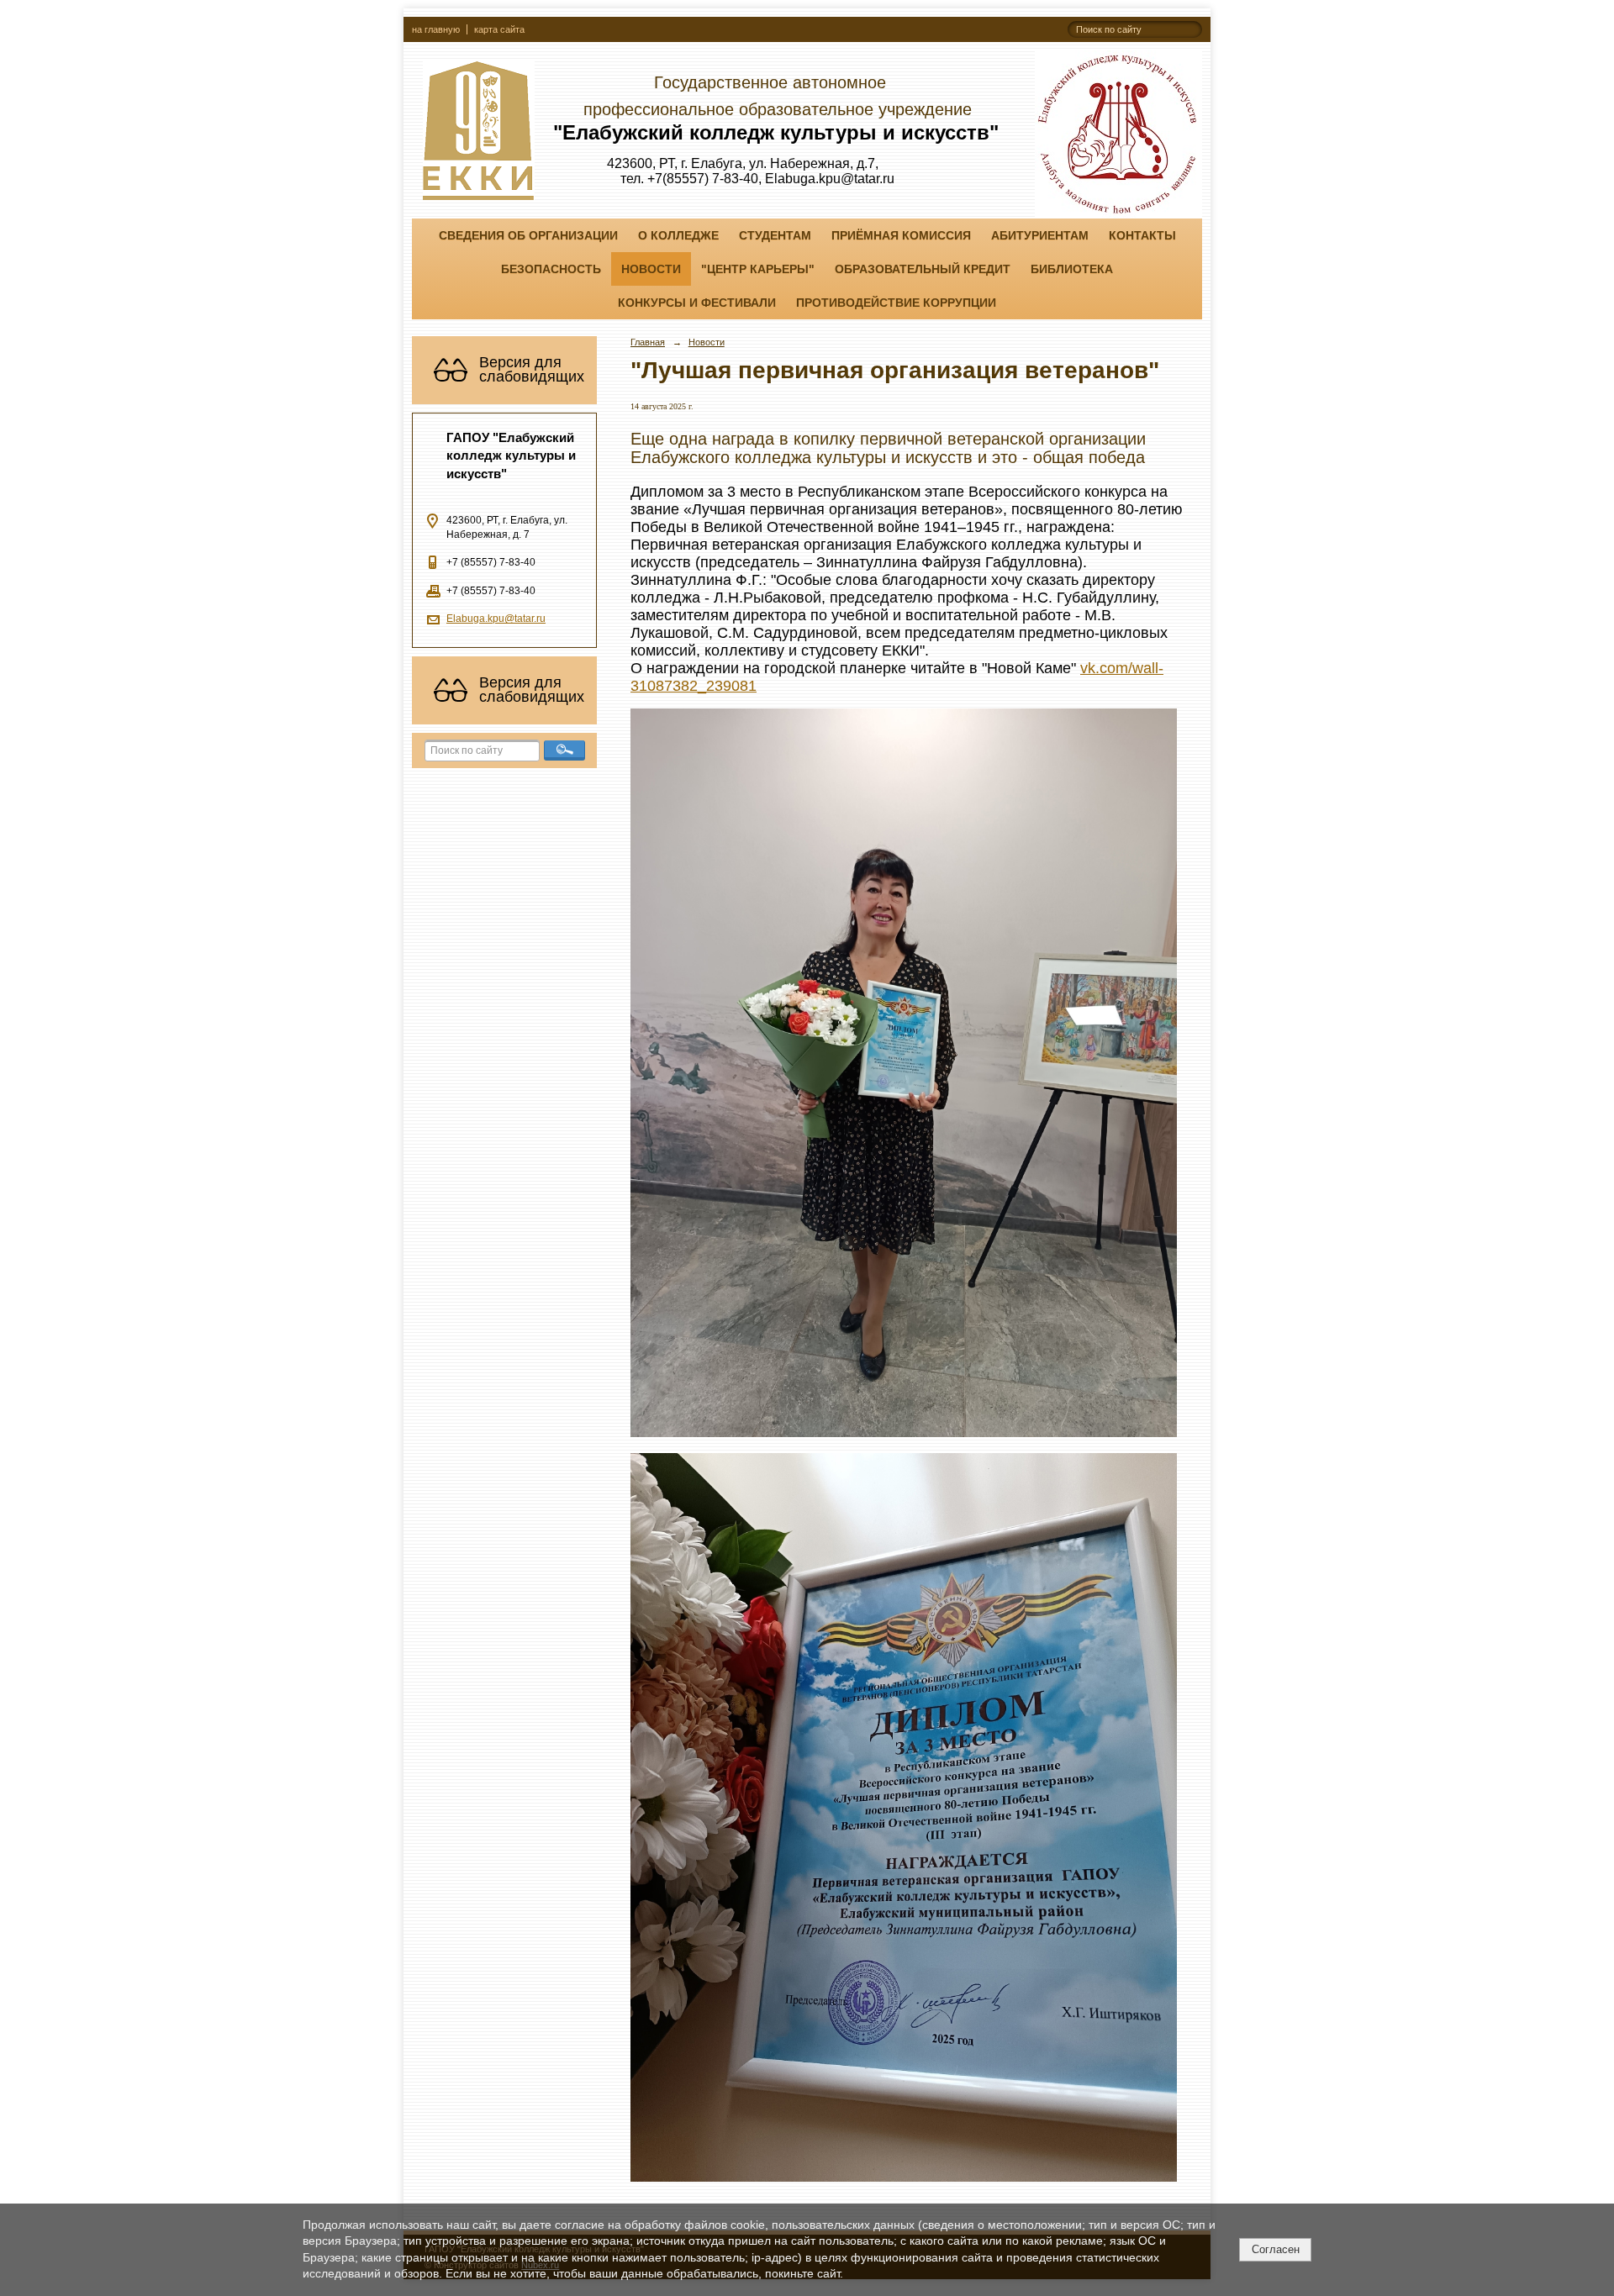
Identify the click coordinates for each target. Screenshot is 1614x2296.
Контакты (1142, 235)
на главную (436, 29)
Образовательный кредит (923, 269)
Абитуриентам (1040, 235)
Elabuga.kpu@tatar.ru (496, 619)
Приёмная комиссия (901, 235)
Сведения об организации (528, 235)
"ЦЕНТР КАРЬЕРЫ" (758, 269)
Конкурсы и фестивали (697, 303)
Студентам (775, 235)
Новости (651, 269)
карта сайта (499, 29)
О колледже (678, 235)
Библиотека (1072, 269)
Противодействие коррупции (896, 303)
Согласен (1276, 2249)
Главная (648, 342)
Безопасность (551, 269)
